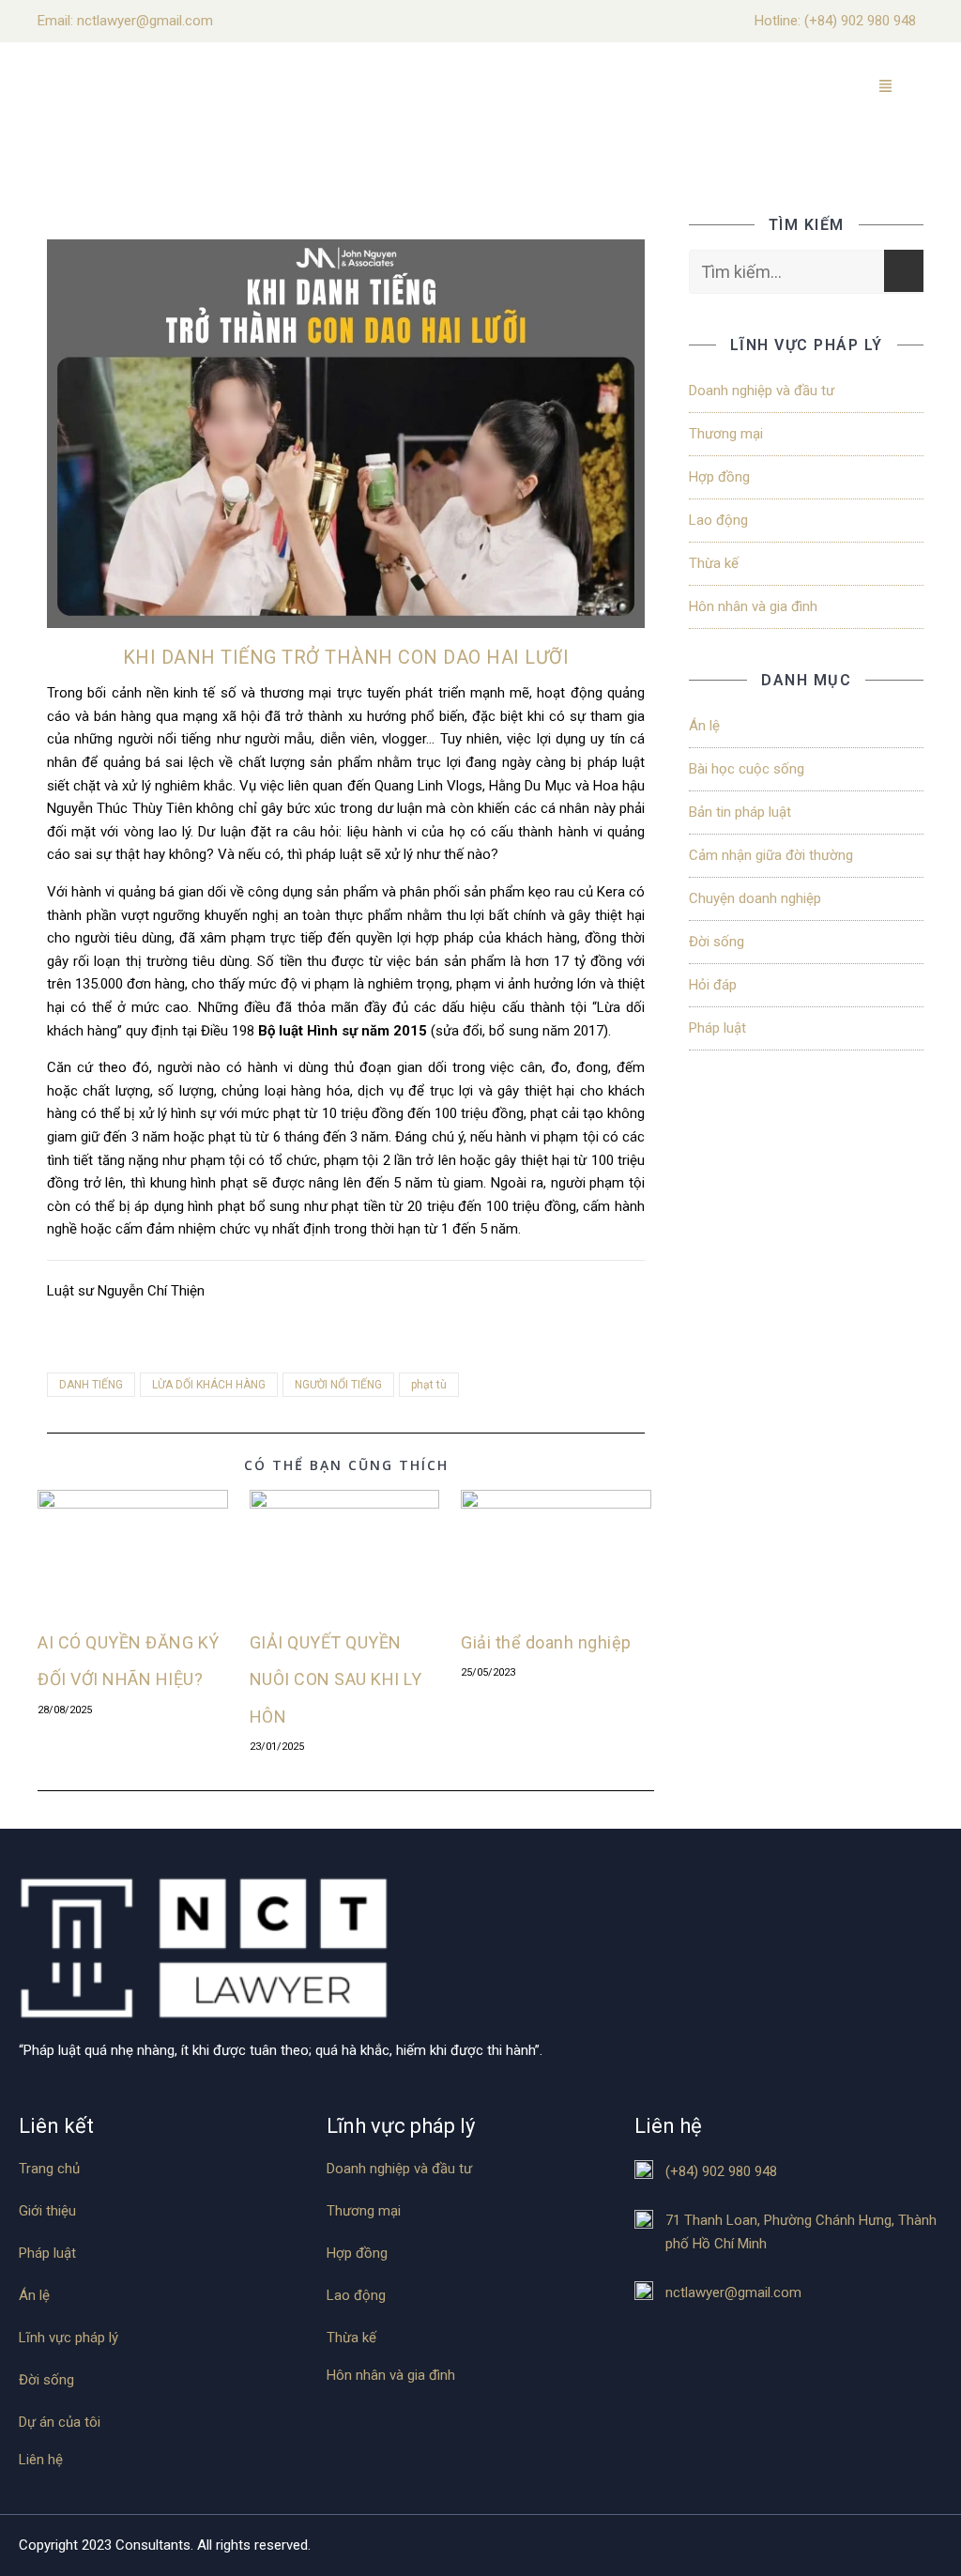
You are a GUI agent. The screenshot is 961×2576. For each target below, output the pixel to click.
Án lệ (704, 726)
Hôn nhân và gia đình (753, 606)
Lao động (718, 520)
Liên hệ (41, 2460)
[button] (886, 88)
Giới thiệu (47, 2211)
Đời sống (717, 942)
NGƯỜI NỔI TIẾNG (338, 1385)
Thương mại (726, 434)
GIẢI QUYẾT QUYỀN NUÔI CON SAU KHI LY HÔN (336, 1679)
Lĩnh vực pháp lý (69, 2338)
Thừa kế (714, 563)
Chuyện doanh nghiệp (755, 898)
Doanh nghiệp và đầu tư (762, 391)
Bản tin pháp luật (740, 812)
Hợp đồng (719, 477)
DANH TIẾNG (91, 1385)
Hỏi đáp (713, 985)
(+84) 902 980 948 (860, 21)
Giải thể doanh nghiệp (546, 1642)
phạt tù (429, 1385)
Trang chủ (49, 2169)
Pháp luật (717, 1028)
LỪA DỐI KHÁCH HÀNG (209, 1385)
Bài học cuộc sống (747, 769)
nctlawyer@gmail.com (733, 2292)
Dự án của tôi (60, 2423)
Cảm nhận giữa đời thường (771, 855)
